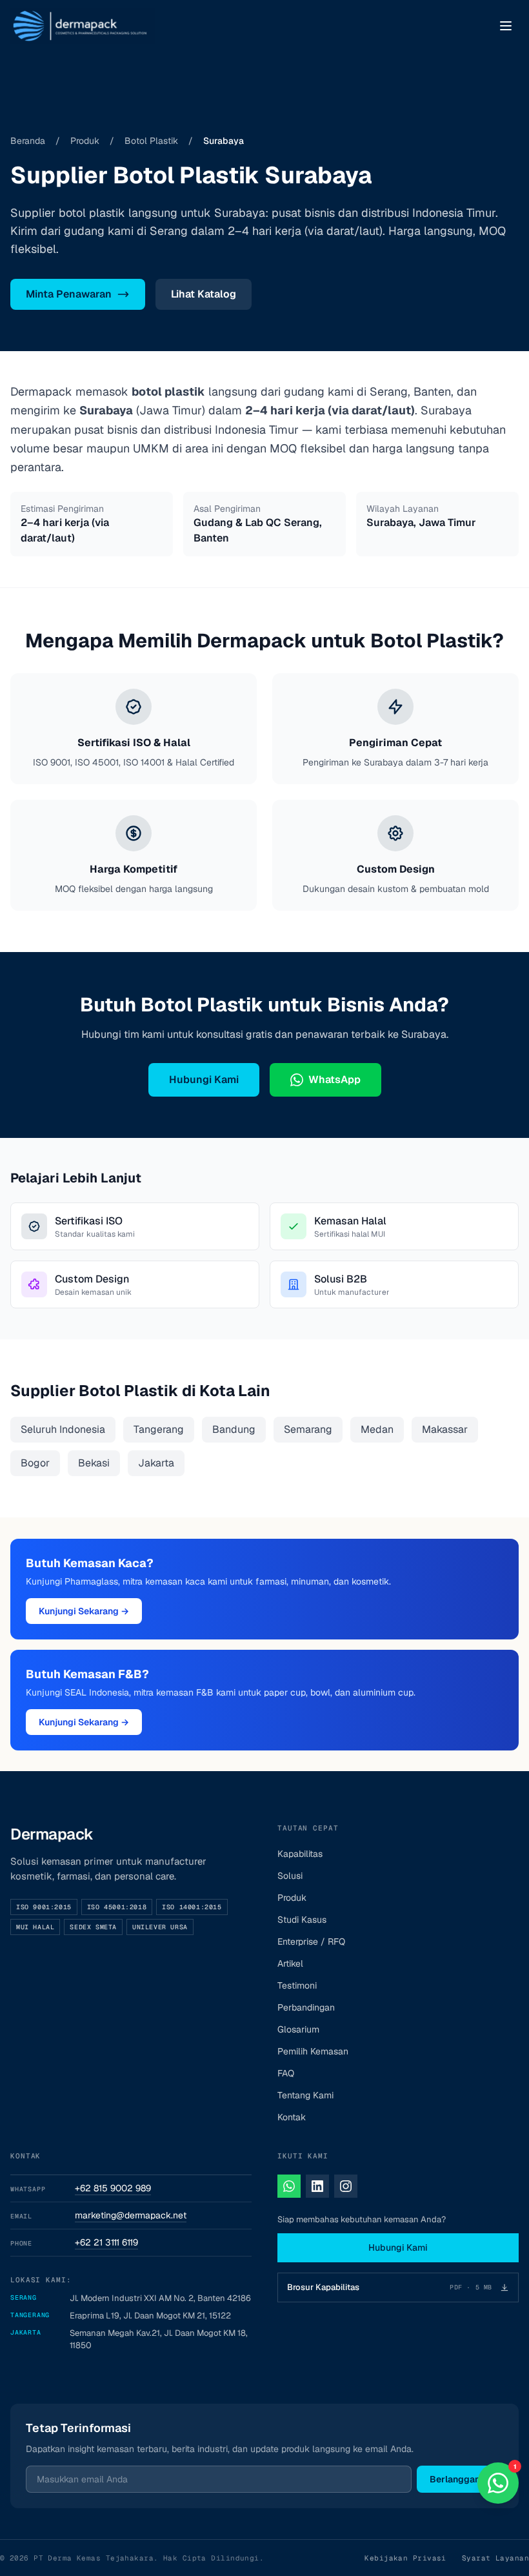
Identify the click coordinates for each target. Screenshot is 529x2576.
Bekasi (94, 1463)
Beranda (28, 141)
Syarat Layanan (495, 2558)
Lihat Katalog (204, 294)
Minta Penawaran (69, 294)
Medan (377, 1429)
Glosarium (298, 2029)
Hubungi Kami (204, 1080)
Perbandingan (306, 2007)
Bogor (35, 1463)
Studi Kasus (302, 1920)
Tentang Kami (305, 2095)
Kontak (292, 2117)
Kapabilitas (300, 1854)
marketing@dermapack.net (131, 2215)
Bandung (234, 1429)
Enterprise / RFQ (311, 1942)
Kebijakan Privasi (405, 2558)
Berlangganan (460, 2479)
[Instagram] (346, 2186)
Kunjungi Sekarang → (84, 1611)
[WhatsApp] (289, 2186)
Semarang (308, 1429)
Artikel (290, 1963)
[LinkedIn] (317, 2186)
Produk (85, 141)
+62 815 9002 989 (113, 2188)
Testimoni (297, 1985)
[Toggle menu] (506, 26)
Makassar (445, 1429)
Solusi (290, 1876)
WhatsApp (334, 1080)
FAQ (286, 2073)
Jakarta (156, 1463)
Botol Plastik (151, 141)
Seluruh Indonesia (63, 1429)
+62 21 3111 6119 (106, 2242)
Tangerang (159, 1429)
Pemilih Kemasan (313, 2051)
